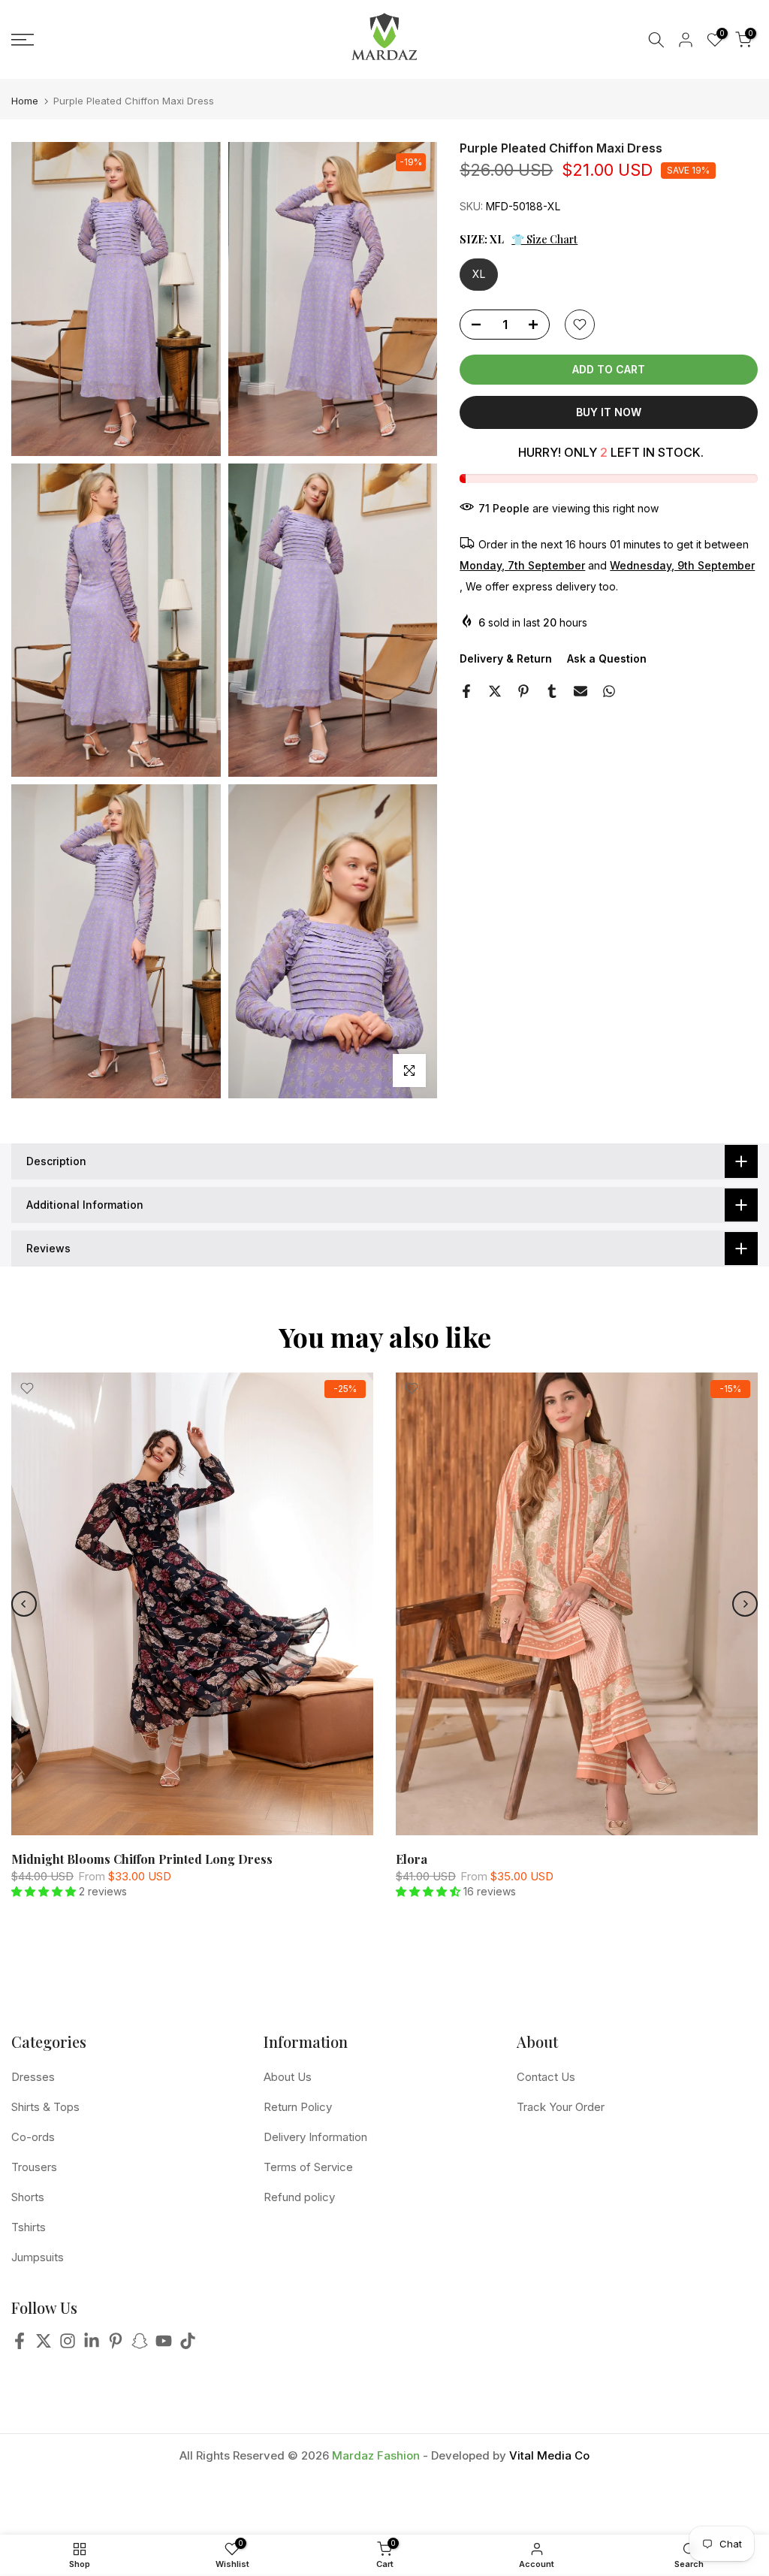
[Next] (745, 1604)
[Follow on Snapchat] (140, 2345)
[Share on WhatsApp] (609, 691)
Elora (412, 1859)
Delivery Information (315, 2137)
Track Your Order (561, 2107)
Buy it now (609, 412)
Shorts (28, 2197)
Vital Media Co (549, 2455)
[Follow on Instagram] (68, 2345)
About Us (288, 2077)
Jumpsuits (38, 2257)
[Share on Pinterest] (523, 691)
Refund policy (299, 2197)
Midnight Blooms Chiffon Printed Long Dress (142, 1859)
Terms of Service (308, 2167)
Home (25, 101)
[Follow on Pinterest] (116, 2345)
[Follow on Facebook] (20, 2345)
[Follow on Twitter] (44, 2345)
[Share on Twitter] (495, 691)
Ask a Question (607, 658)
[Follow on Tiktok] (188, 2345)
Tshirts (29, 2227)
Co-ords (33, 2137)
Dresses (33, 2077)
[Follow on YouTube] (164, 2345)
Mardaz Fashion (376, 2455)
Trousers (34, 2167)
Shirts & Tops (45, 2107)
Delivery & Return (506, 658)
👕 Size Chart (544, 239)
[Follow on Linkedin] (92, 2345)
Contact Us (546, 2077)
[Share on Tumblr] (552, 691)
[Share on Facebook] (466, 691)
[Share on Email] (581, 691)
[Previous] (24, 1604)
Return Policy (298, 2107)
